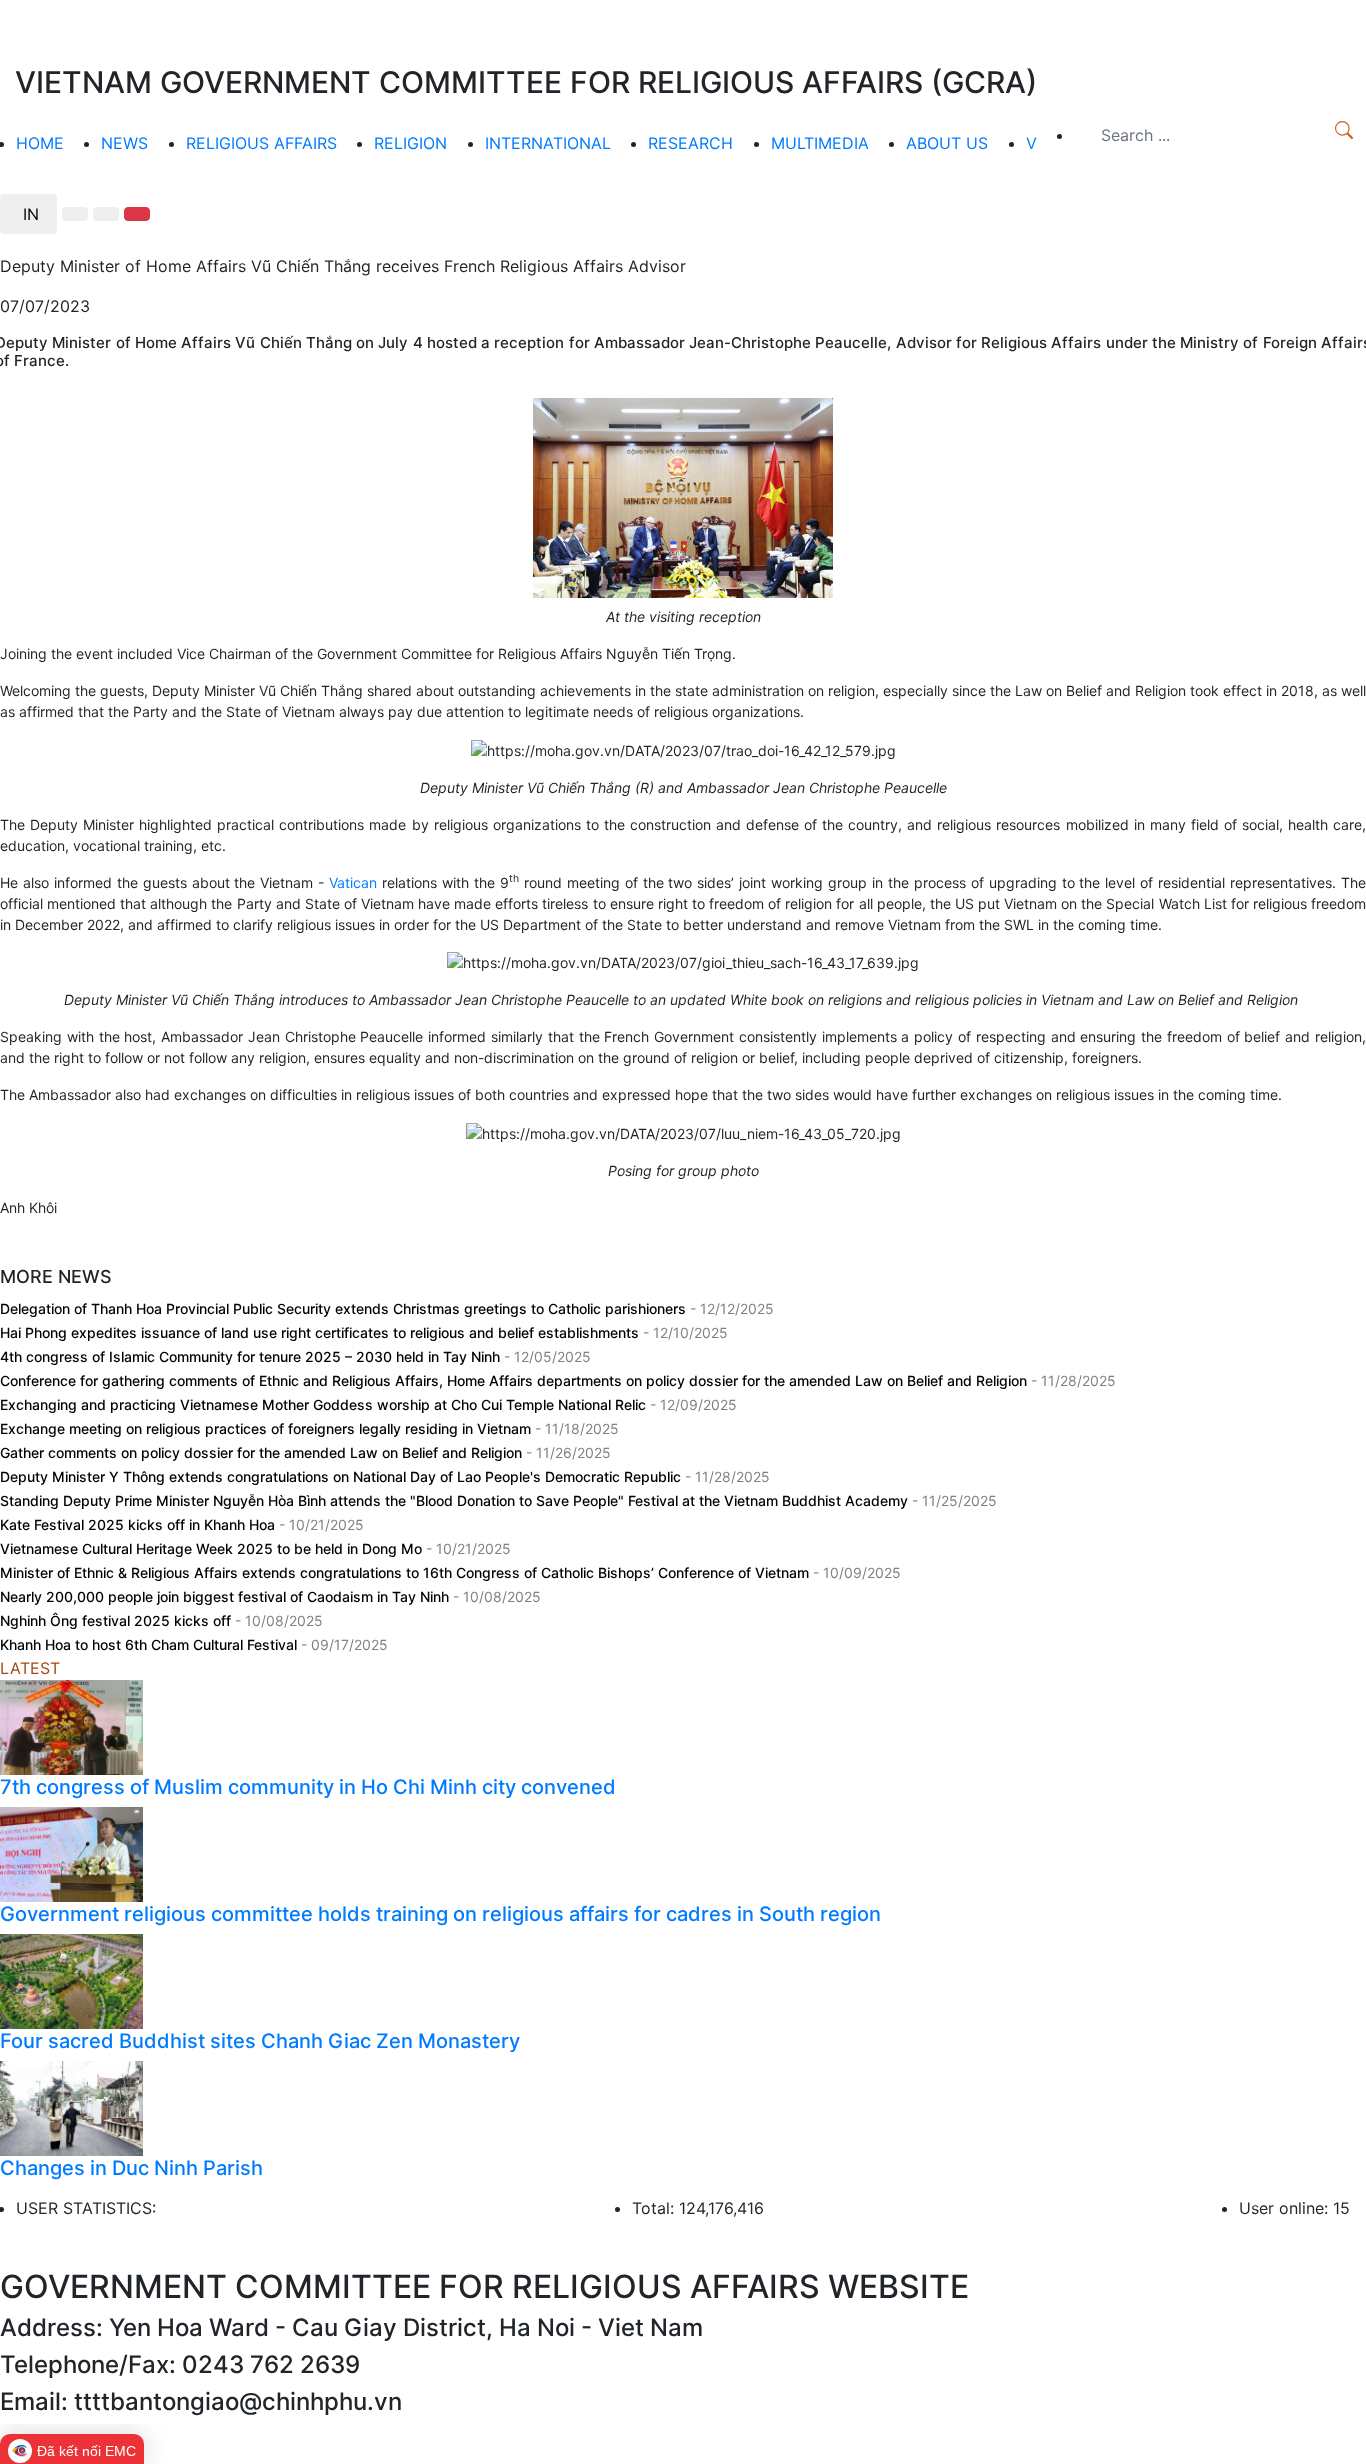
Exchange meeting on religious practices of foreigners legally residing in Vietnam (267, 1428)
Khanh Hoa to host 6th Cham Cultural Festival (150, 1644)
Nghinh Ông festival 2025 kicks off (117, 1620)
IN (28, 214)
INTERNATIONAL (548, 143)
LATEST (30, 1668)
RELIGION (410, 143)
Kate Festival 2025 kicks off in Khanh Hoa (139, 1524)
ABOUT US (947, 143)
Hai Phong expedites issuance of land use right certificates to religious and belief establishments (321, 1332)
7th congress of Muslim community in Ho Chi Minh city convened (308, 1787)
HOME (40, 143)
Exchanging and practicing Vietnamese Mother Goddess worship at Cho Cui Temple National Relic (325, 1404)
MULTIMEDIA (820, 143)
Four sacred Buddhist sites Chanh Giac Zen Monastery (260, 2041)
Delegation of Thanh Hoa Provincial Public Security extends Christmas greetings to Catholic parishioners (345, 1308)
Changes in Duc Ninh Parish (131, 2168)
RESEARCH (690, 143)
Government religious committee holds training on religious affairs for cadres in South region (440, 1914)
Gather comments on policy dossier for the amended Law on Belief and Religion (263, 1452)
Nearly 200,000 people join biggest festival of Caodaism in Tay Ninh (226, 1596)
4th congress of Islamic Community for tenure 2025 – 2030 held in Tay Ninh (252, 1356)
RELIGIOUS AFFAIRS (261, 143)
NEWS (124, 143)
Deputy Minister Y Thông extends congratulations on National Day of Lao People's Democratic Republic (342, 1476)
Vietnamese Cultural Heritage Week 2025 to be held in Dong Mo (213, 1548)
